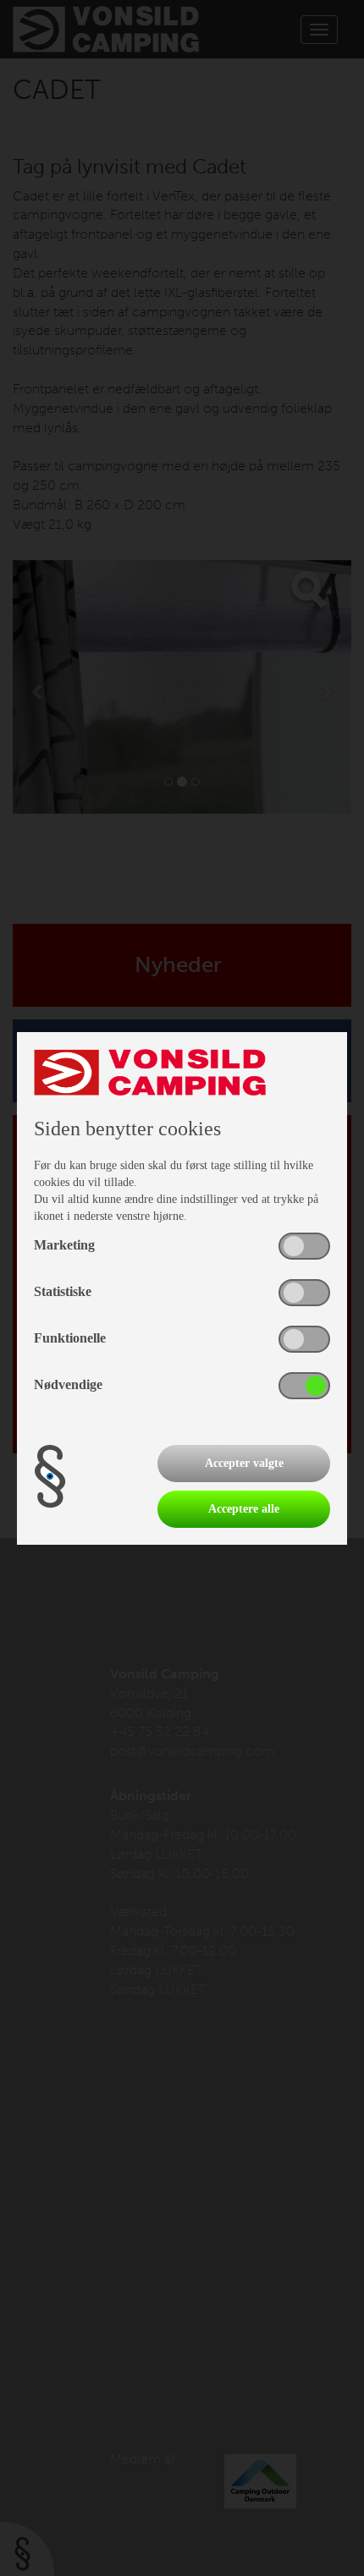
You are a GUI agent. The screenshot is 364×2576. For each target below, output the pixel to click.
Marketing (64, 1245)
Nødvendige (68, 1384)
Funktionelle (70, 1338)
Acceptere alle (244, 1509)
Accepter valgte (244, 1463)
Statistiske (63, 1291)
